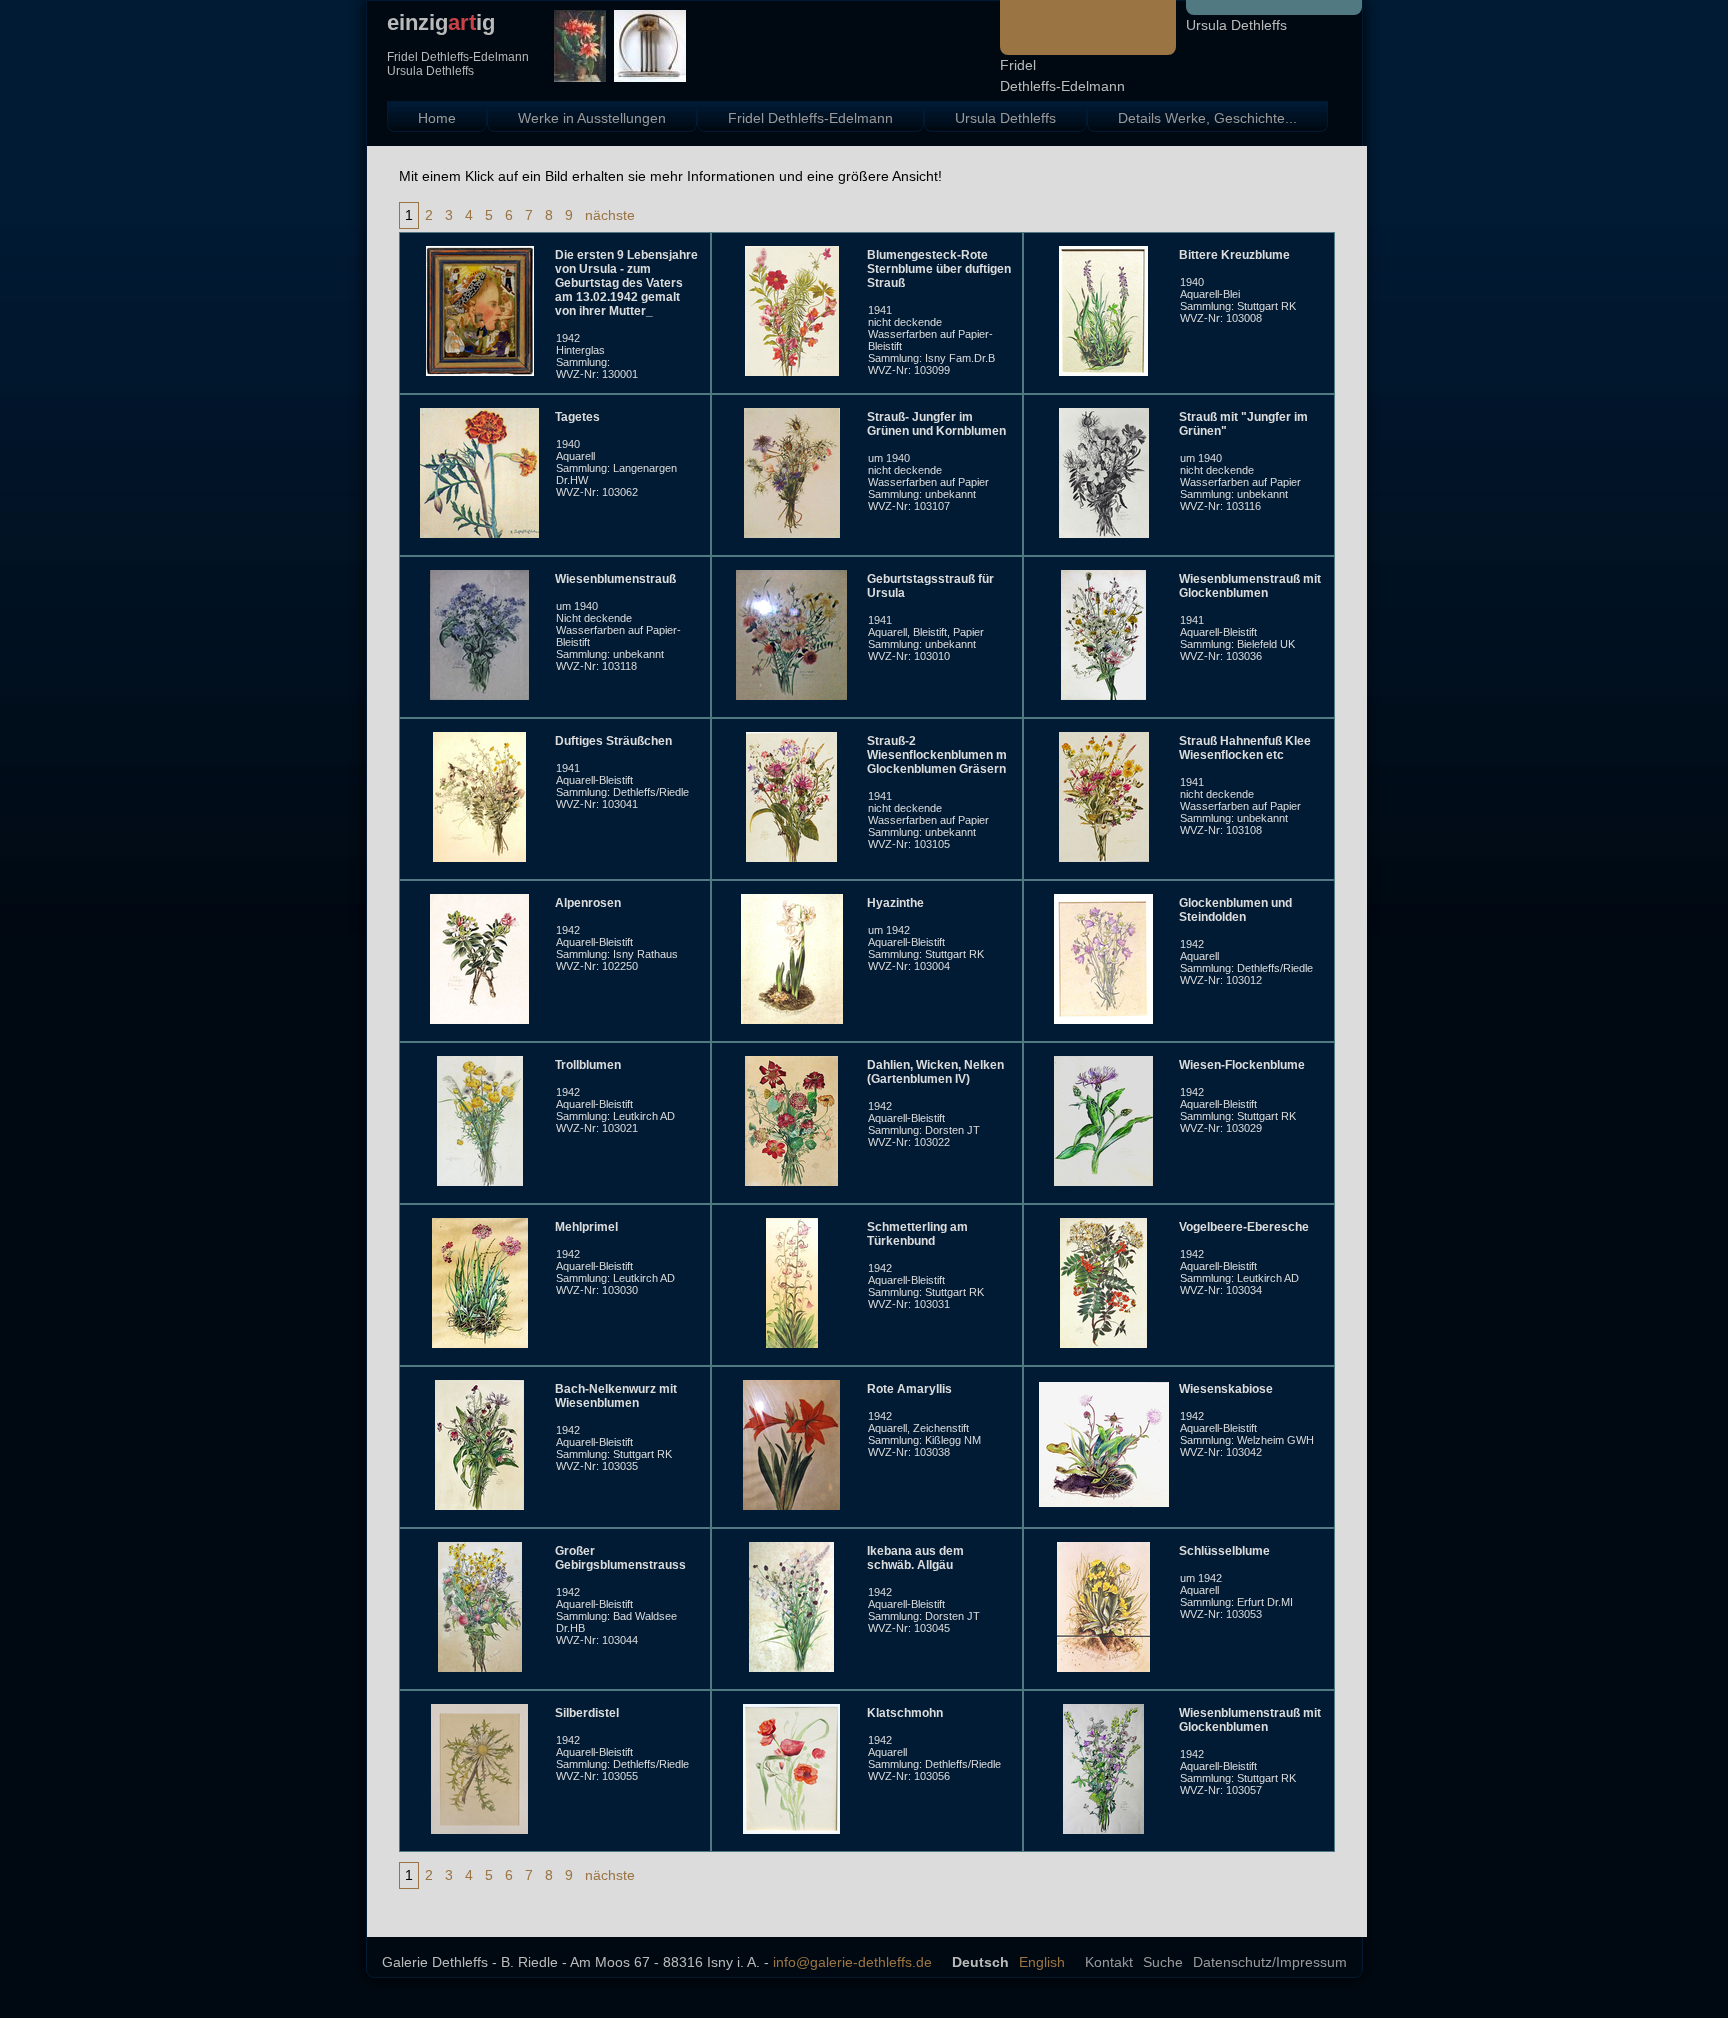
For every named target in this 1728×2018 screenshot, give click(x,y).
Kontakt (1109, 1962)
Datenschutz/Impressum (1270, 1962)
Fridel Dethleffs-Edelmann (810, 118)
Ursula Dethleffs (1236, 25)
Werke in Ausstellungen (592, 118)
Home (437, 118)
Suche (1163, 1962)
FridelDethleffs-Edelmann (1062, 75)
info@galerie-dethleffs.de (852, 1962)
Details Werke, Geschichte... (1207, 118)
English (1042, 1962)
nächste (610, 215)
